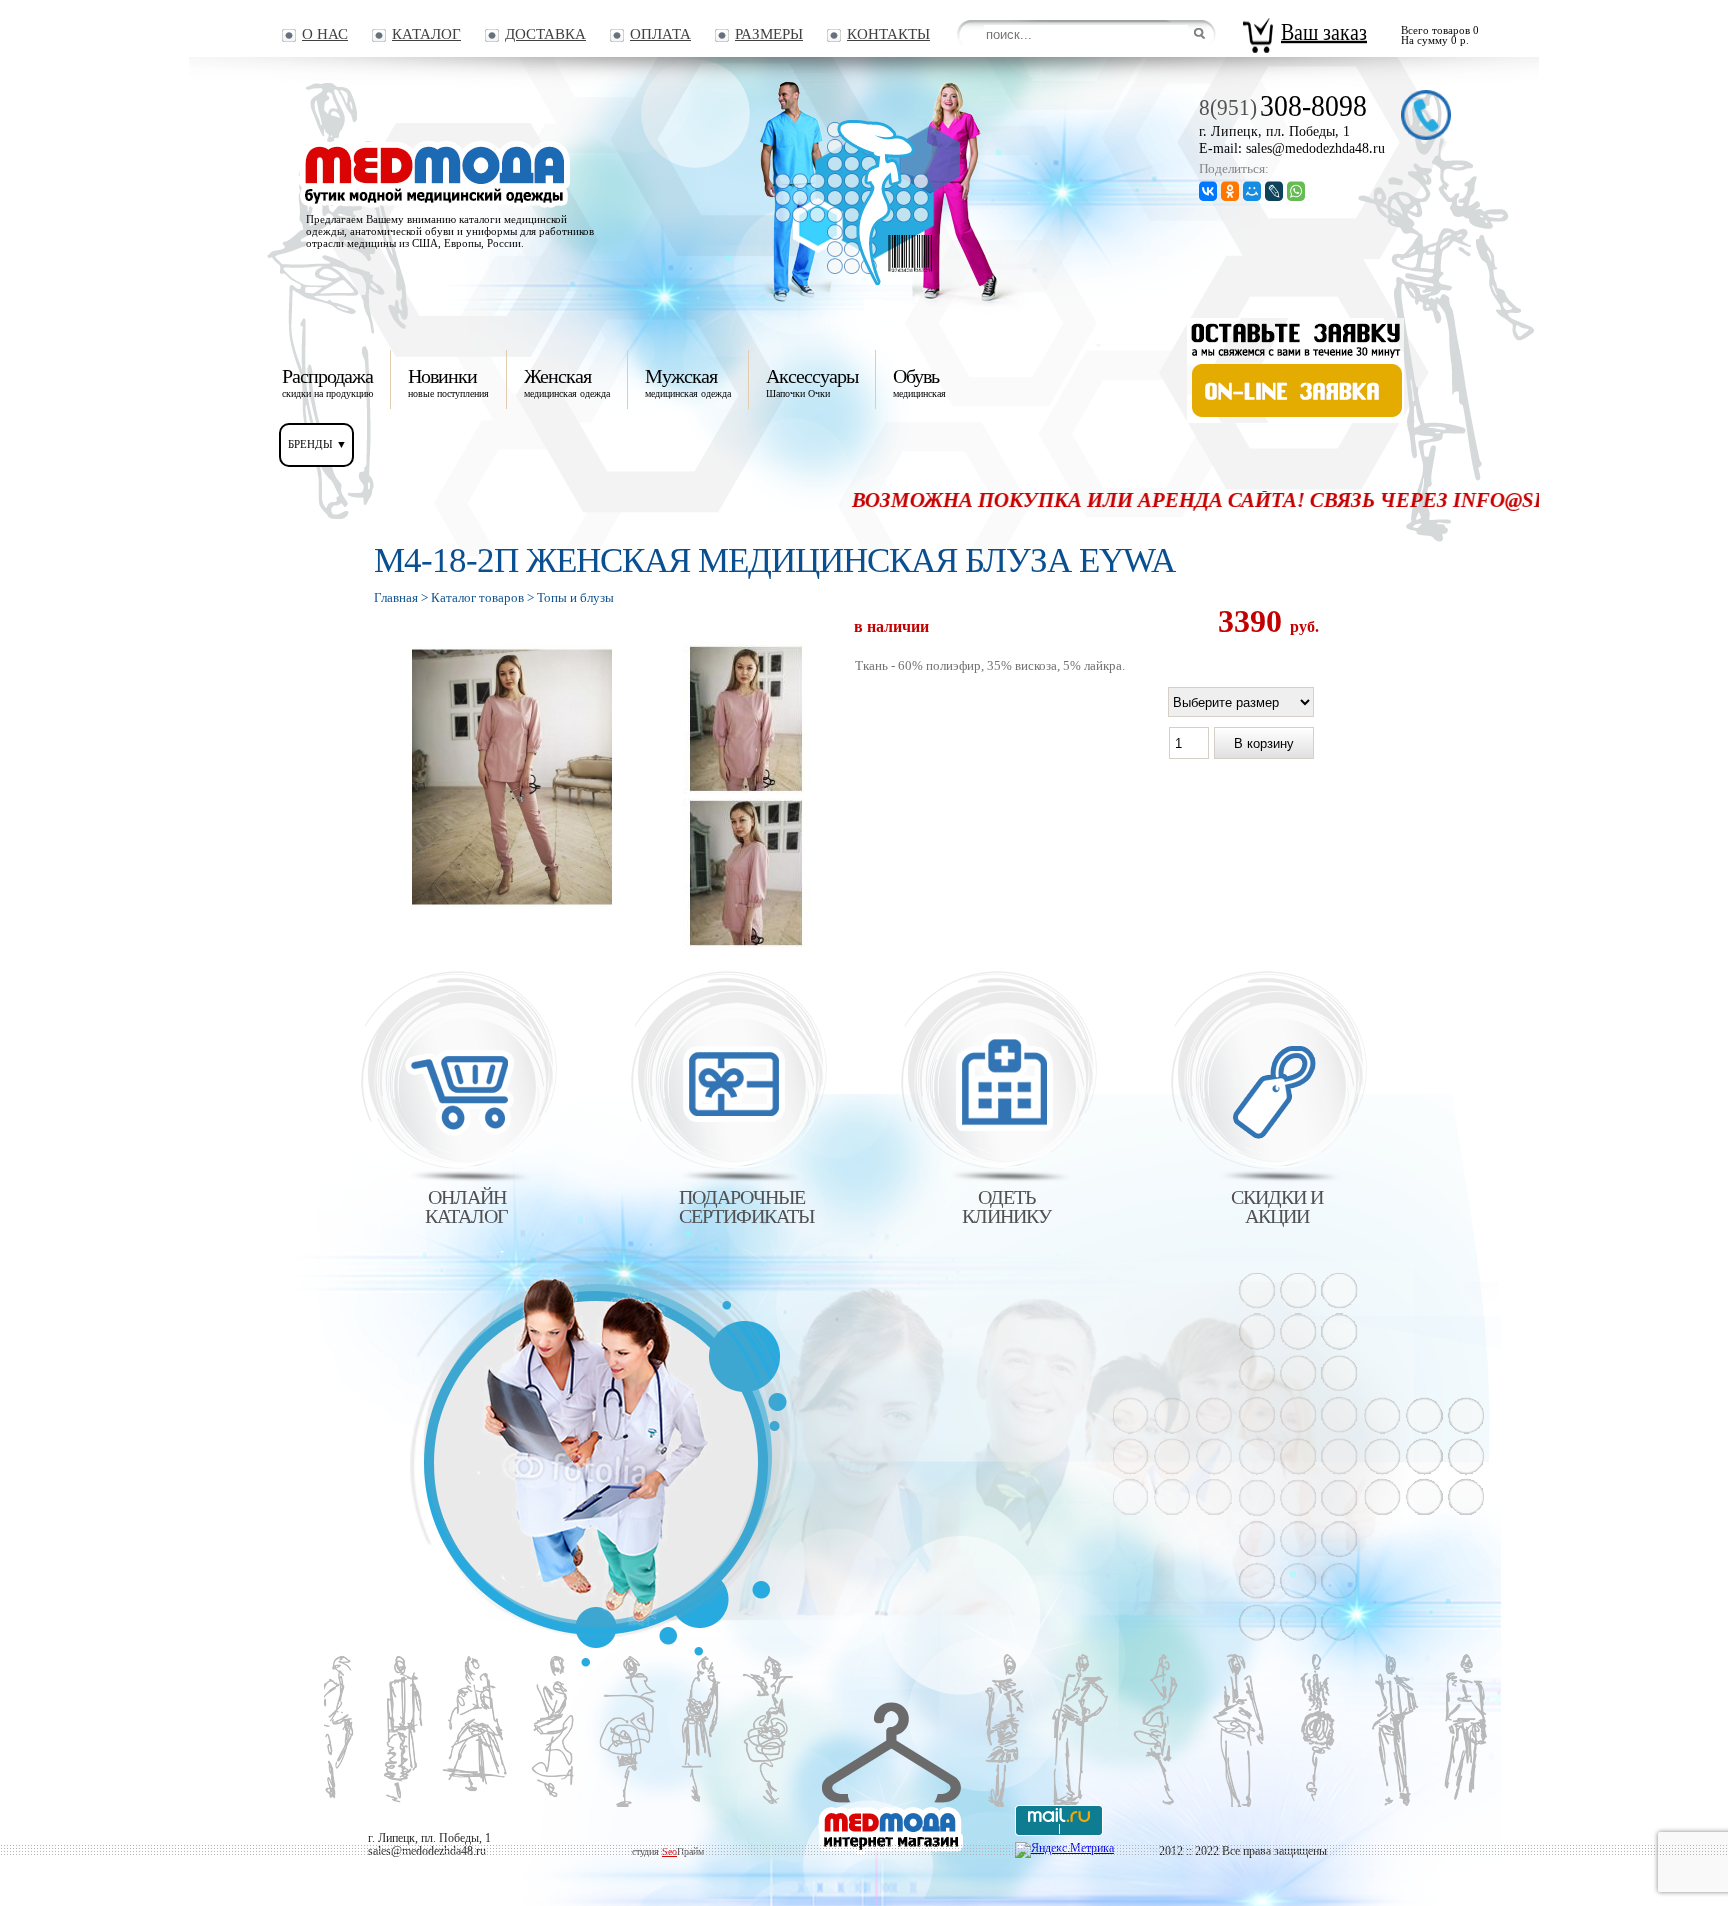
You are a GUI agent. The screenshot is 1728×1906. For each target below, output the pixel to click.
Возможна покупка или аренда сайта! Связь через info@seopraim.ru (1195, 500)
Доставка (545, 34)
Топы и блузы (575, 597)
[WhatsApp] (1296, 190)
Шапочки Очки (812, 382)
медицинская (919, 382)
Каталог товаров (477, 597)
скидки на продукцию (327, 382)
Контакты (888, 34)
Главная (396, 597)
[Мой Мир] (1252, 190)
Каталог (426, 34)
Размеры (769, 34)
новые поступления (448, 382)
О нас (325, 34)
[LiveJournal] (1274, 190)
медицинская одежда (567, 382)
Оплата (660, 34)
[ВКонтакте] (1208, 190)
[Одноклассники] (1230, 190)
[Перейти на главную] (867, 280)
